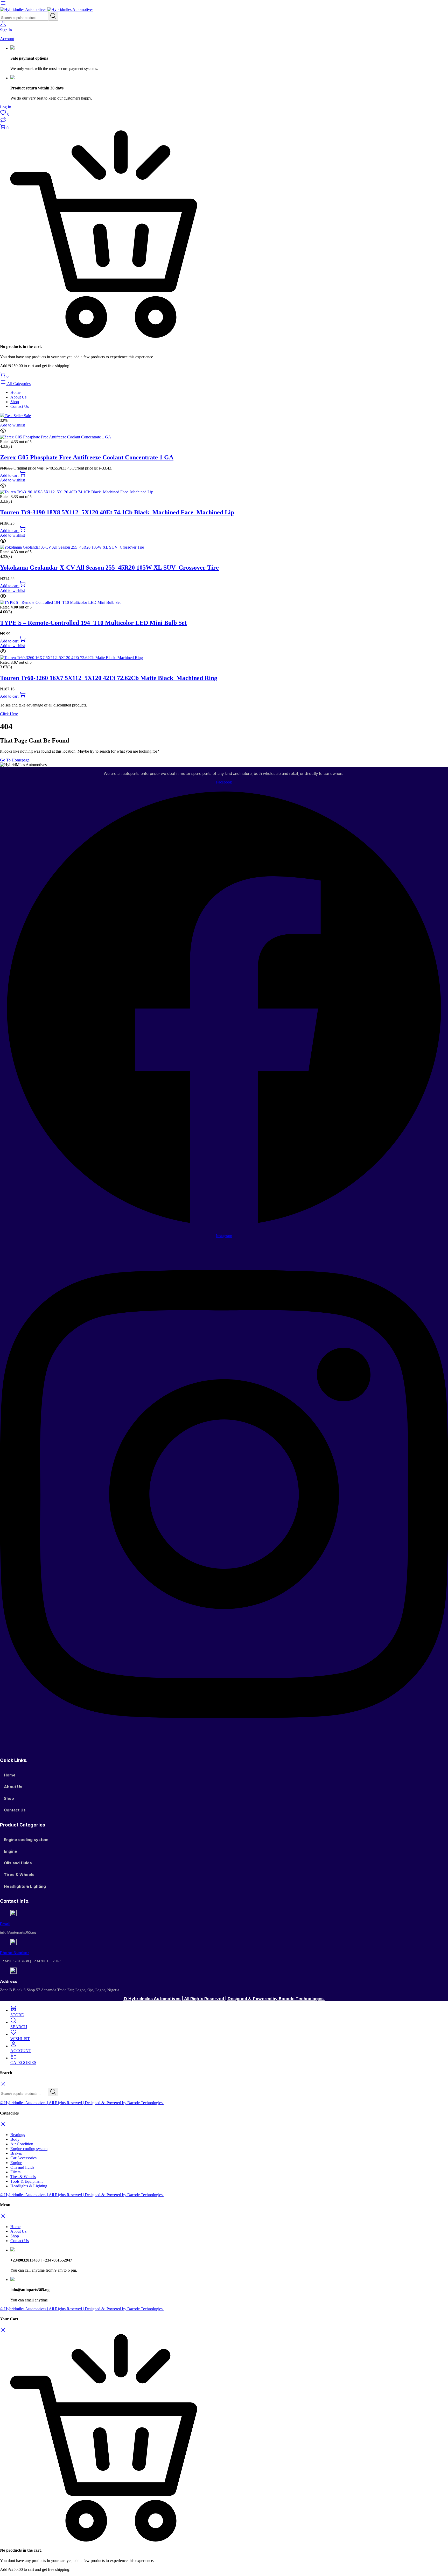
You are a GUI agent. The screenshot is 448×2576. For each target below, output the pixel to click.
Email (5, 1924)
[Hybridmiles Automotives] (47, 9)
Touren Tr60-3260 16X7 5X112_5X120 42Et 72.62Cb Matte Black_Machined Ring (109, 678)
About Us (18, 397)
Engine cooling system (26, 1840)
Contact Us (20, 406)
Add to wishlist (12, 425)
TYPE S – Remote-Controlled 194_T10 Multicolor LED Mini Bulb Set (93, 623)
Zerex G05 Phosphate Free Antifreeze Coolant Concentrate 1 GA (87, 457)
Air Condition (22, 2144)
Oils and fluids (18, 1863)
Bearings (18, 2135)
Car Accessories (23, 2158)
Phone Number (15, 1953)
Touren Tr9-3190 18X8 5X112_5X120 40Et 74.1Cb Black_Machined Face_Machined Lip (117, 512)
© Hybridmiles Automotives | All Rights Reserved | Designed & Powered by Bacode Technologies (224, 1999)
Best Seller (17, 416)
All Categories (18, 384)
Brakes (16, 2153)
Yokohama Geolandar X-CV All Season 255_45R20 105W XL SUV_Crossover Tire (109, 568)
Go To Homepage (15, 760)
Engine (10, 1851)
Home (15, 392)
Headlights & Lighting (25, 1886)
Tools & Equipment (26, 2181)
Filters (15, 2172)
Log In (6, 107)
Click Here (9, 714)
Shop (15, 402)
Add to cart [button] (10, 475)
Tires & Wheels (19, 1875)
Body (15, 2139)
